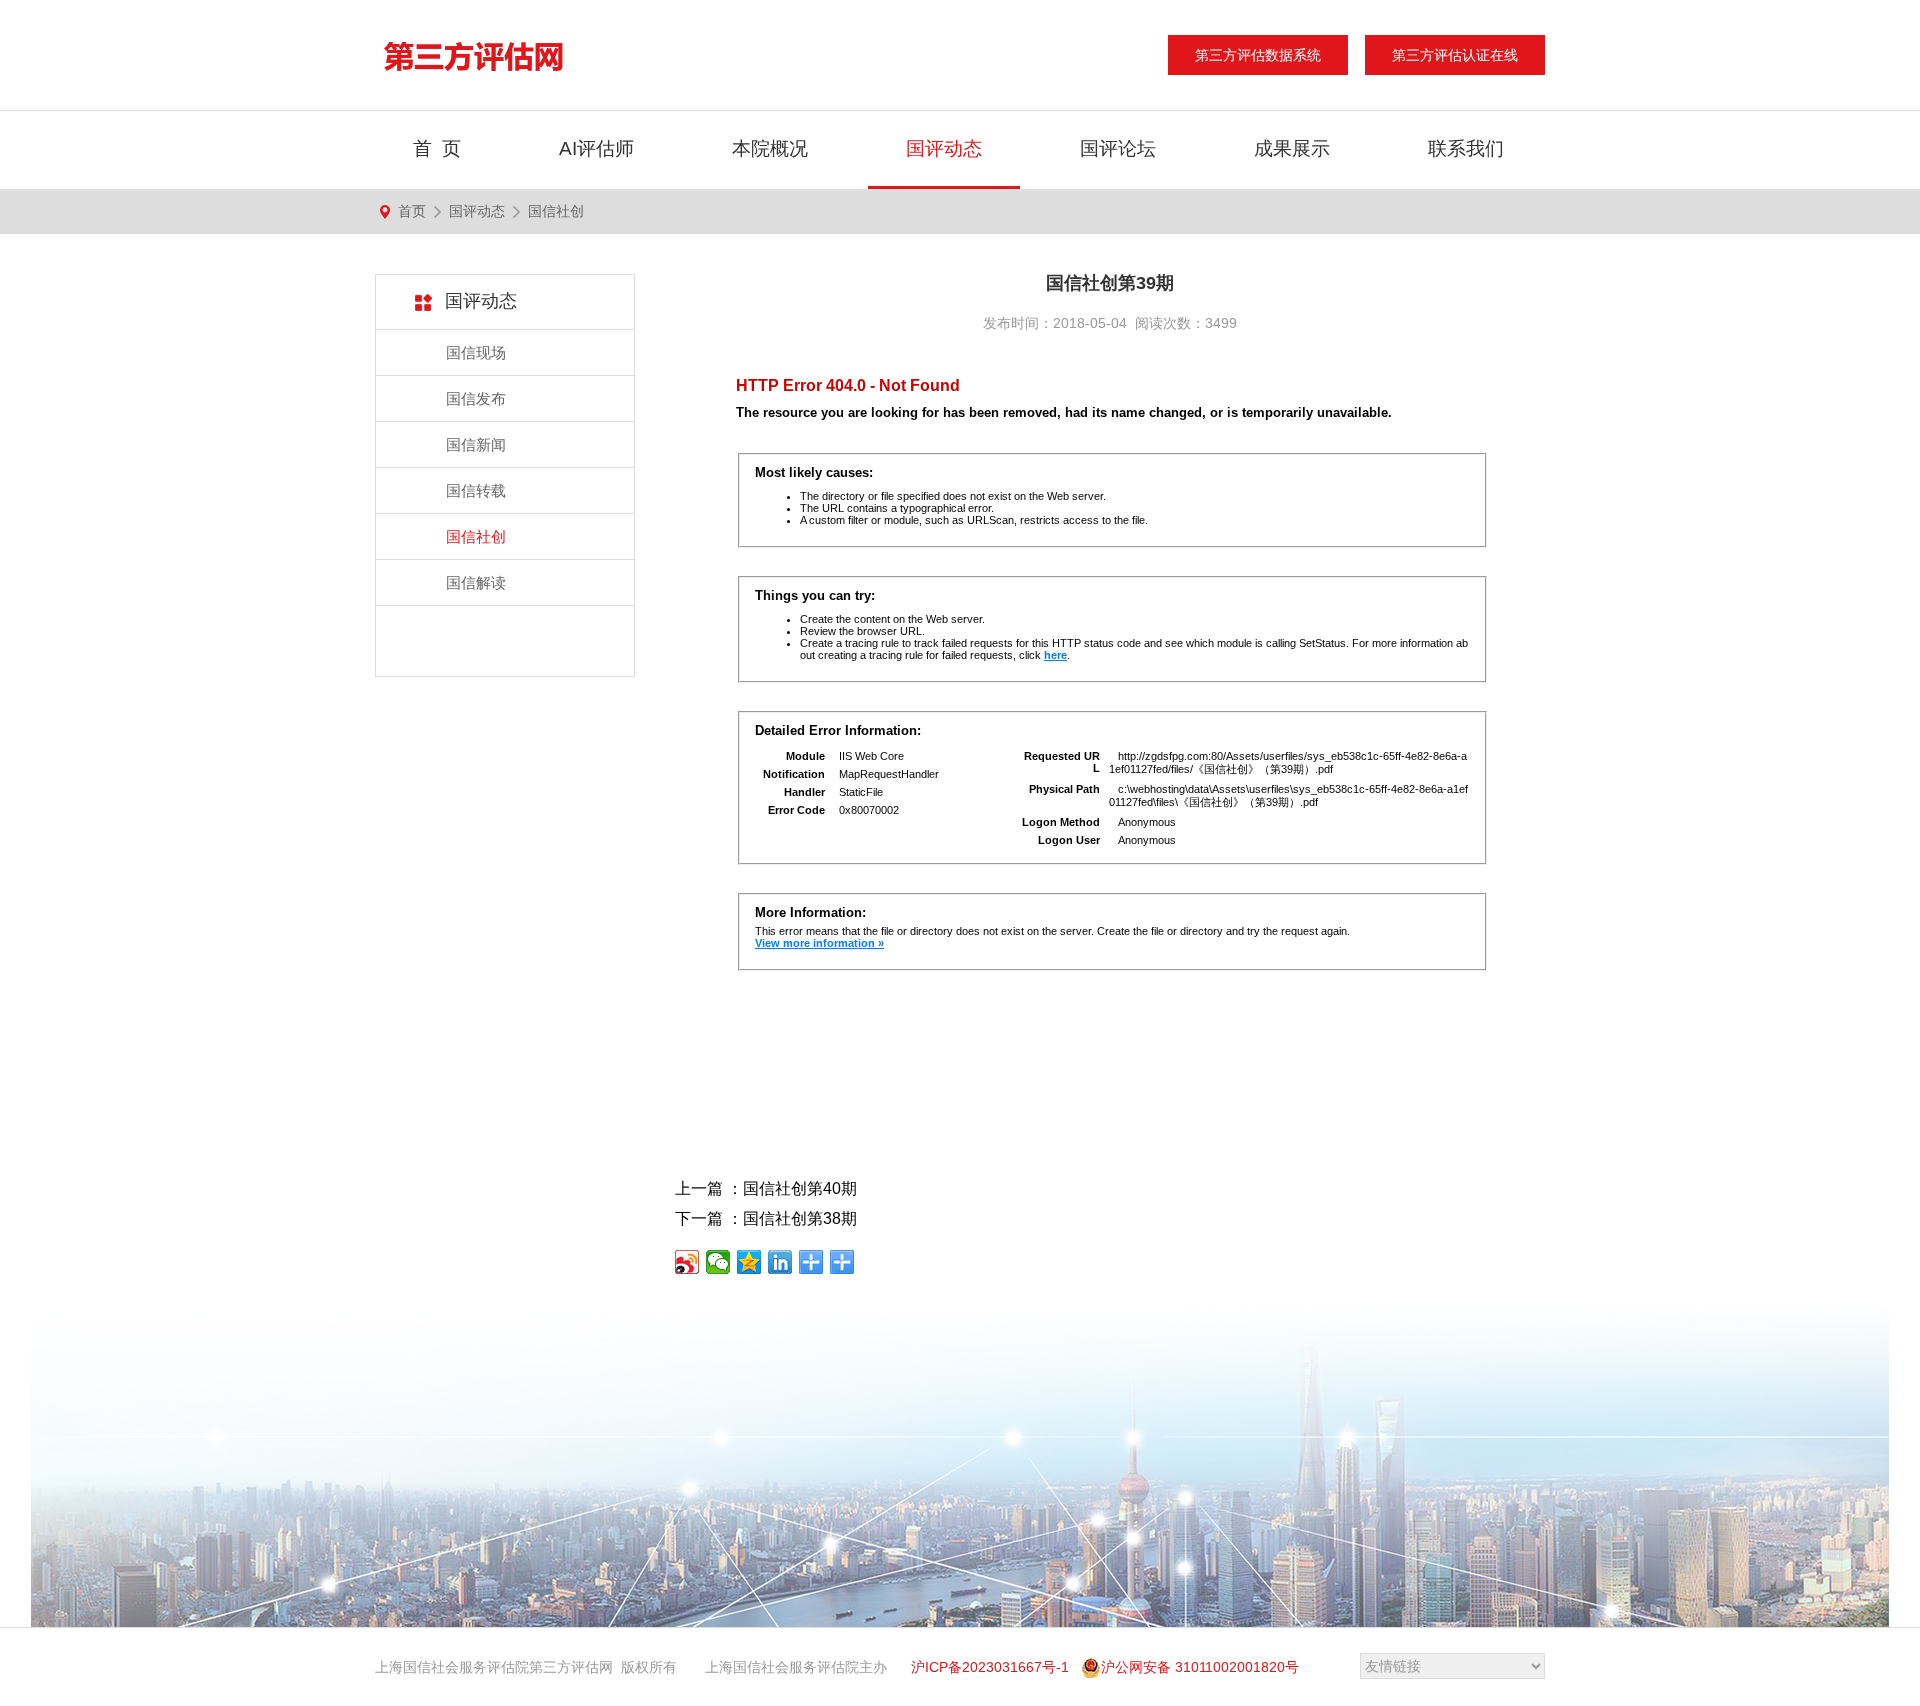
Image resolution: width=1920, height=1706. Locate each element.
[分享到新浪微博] (687, 1262)
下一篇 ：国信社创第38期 (766, 1218)
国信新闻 (476, 444)
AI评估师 (596, 148)
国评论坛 (1118, 148)
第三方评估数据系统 (1258, 55)
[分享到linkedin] (780, 1262)
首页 (412, 211)
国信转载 (476, 490)
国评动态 (944, 148)
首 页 (437, 148)
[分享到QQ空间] (749, 1262)
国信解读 (476, 582)
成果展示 (1292, 148)
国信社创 (556, 211)
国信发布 (476, 398)
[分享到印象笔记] (811, 1262)
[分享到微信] (718, 1262)
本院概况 (770, 148)
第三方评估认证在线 (1455, 55)
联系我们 (1466, 148)
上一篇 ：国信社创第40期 (766, 1188)
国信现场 (476, 352)
